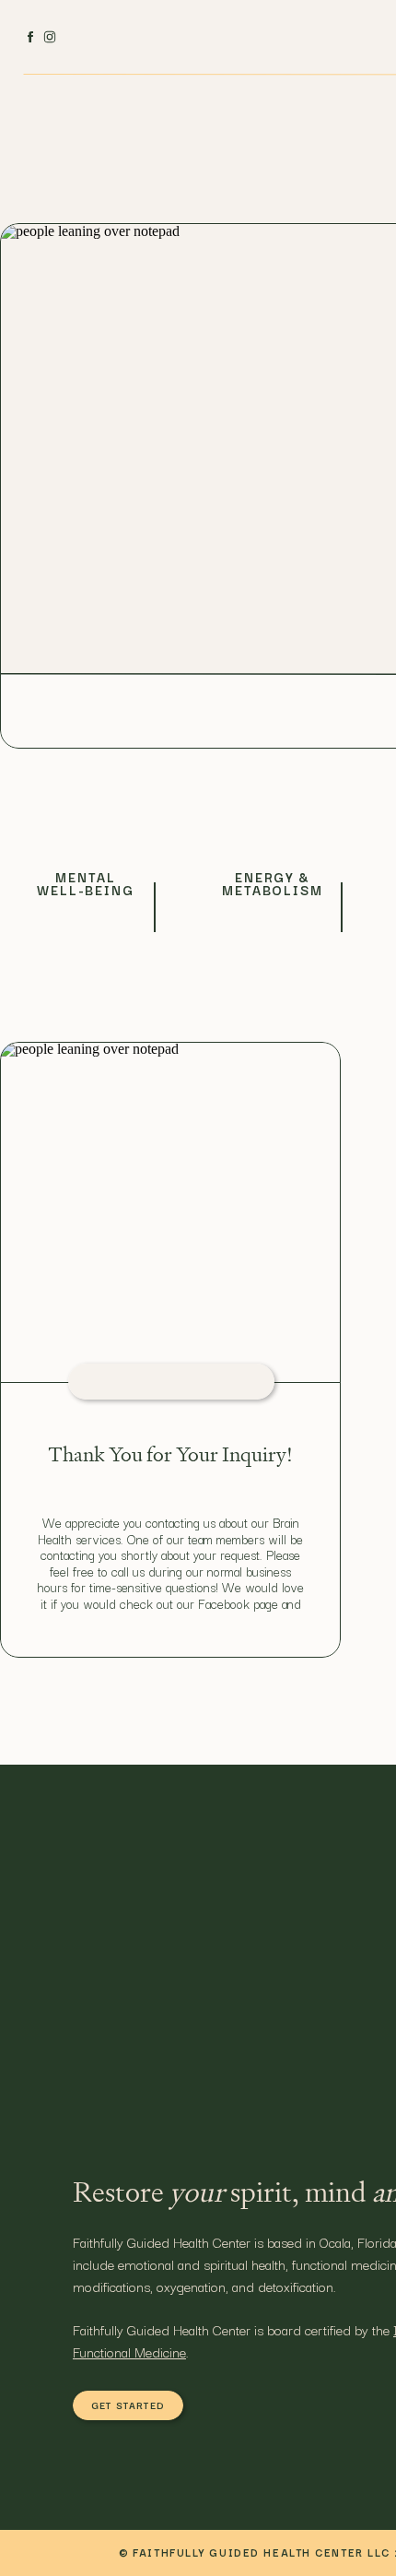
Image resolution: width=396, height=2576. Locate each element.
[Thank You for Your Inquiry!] (170, 1214)
